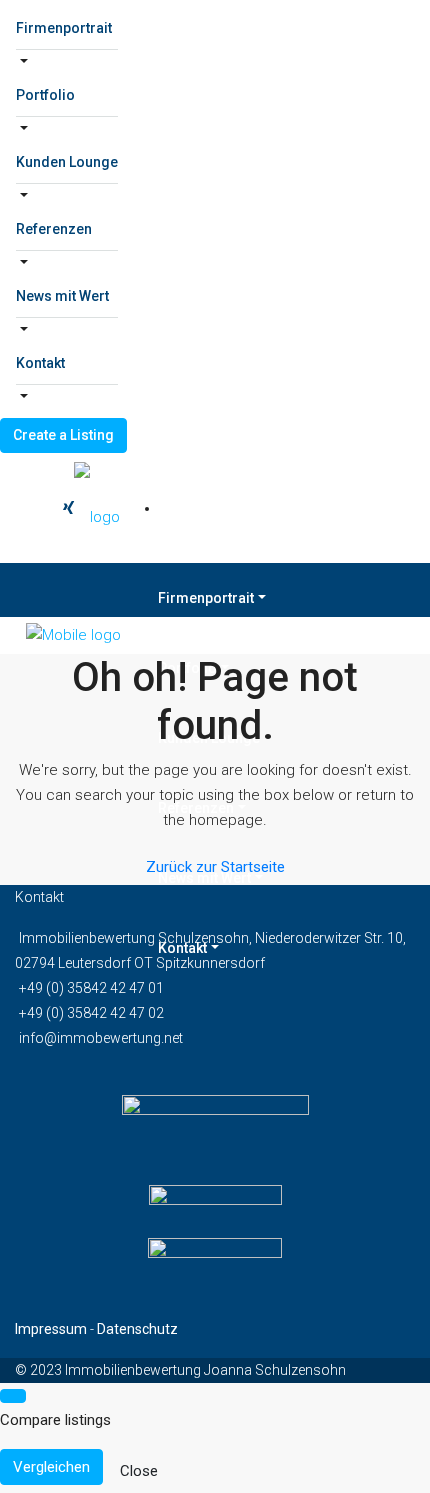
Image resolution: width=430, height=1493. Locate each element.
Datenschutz (137, 1329)
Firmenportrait (64, 28)
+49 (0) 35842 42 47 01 (91, 988)
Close (139, 1471)
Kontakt (40, 363)
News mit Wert (62, 296)
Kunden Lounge (67, 162)
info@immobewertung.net (101, 1038)
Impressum (51, 1329)
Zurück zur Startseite (215, 867)
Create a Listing (63, 435)
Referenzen (54, 229)
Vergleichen (51, 1467)
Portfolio (45, 95)
